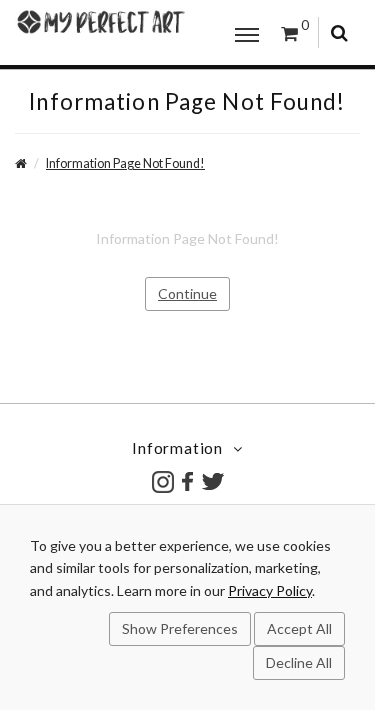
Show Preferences (180, 628)
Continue (187, 293)
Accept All (299, 628)
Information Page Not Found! (125, 163)
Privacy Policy (270, 590)
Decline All (299, 662)
